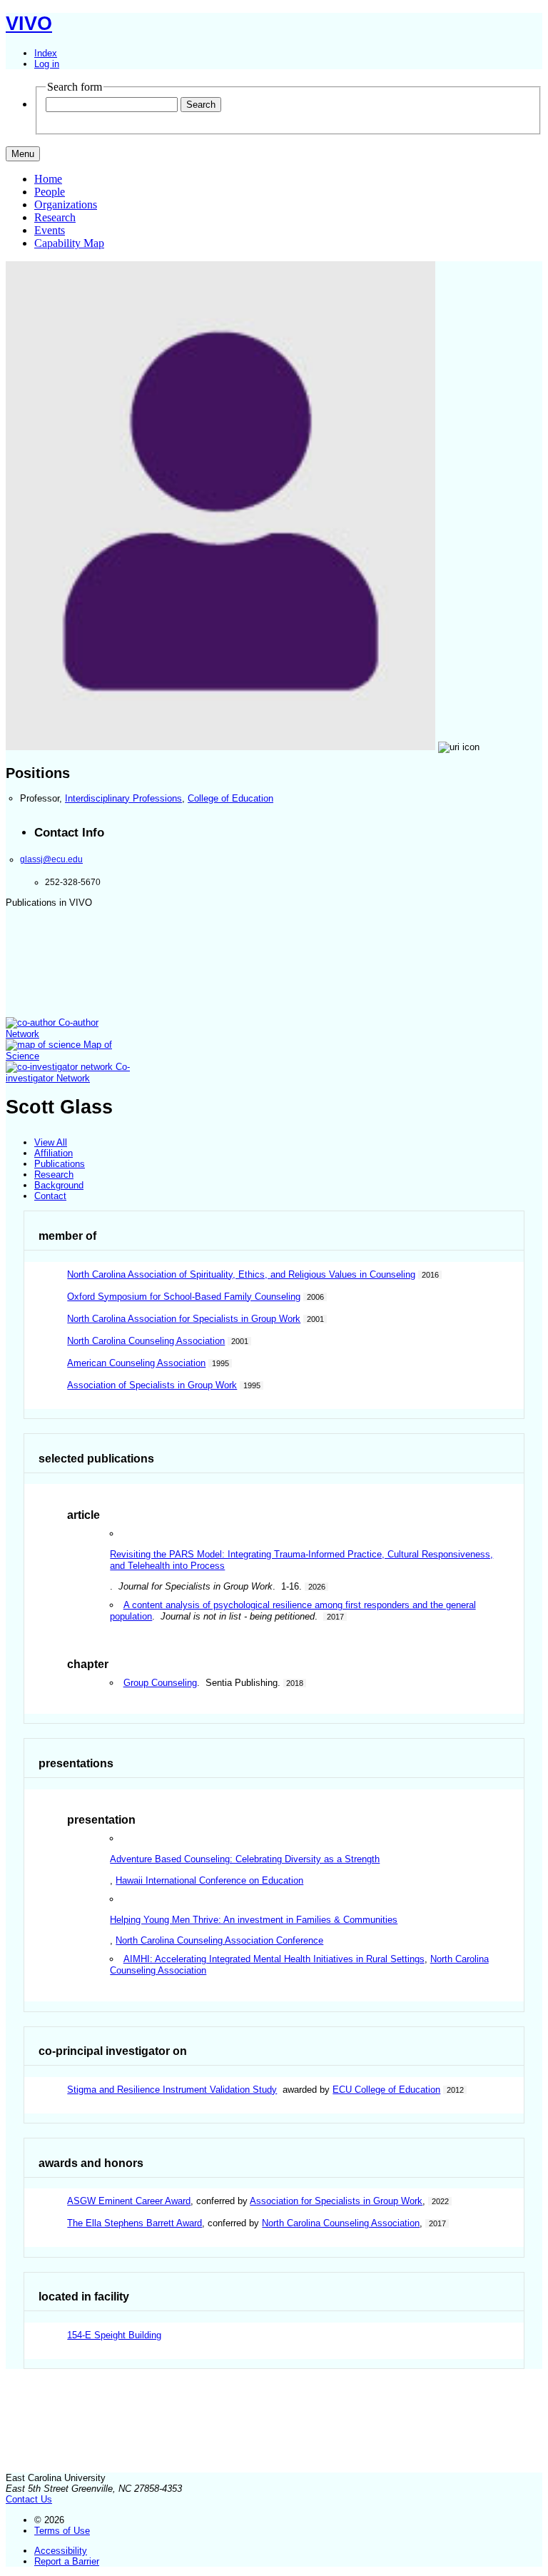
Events (50, 230)
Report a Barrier (67, 2561)
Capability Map (69, 243)
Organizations (66, 204)
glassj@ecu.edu (51, 859)
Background (59, 1185)
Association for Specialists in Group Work (336, 2201)
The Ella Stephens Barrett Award (135, 2223)
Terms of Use (62, 2531)
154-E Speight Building (114, 2335)
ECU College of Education (386, 2090)
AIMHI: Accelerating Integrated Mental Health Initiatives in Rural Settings (274, 1959)
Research (55, 217)
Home (48, 179)
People (50, 192)
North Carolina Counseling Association (146, 1341)
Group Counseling (160, 1683)
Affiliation (54, 1153)
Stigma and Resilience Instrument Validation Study (172, 2090)
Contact (50, 1196)
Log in (47, 64)
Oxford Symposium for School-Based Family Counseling (184, 1297)
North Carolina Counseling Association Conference (219, 1940)
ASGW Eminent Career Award (129, 2201)
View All (51, 1142)
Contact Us (29, 2499)
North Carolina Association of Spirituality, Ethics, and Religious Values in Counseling (241, 1274)
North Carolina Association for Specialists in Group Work (184, 1319)
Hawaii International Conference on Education (209, 1880)
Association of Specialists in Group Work (152, 1385)
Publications (60, 1164)
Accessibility (61, 2551)
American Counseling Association (136, 1363)
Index (46, 53)
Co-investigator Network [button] (68, 1072)
